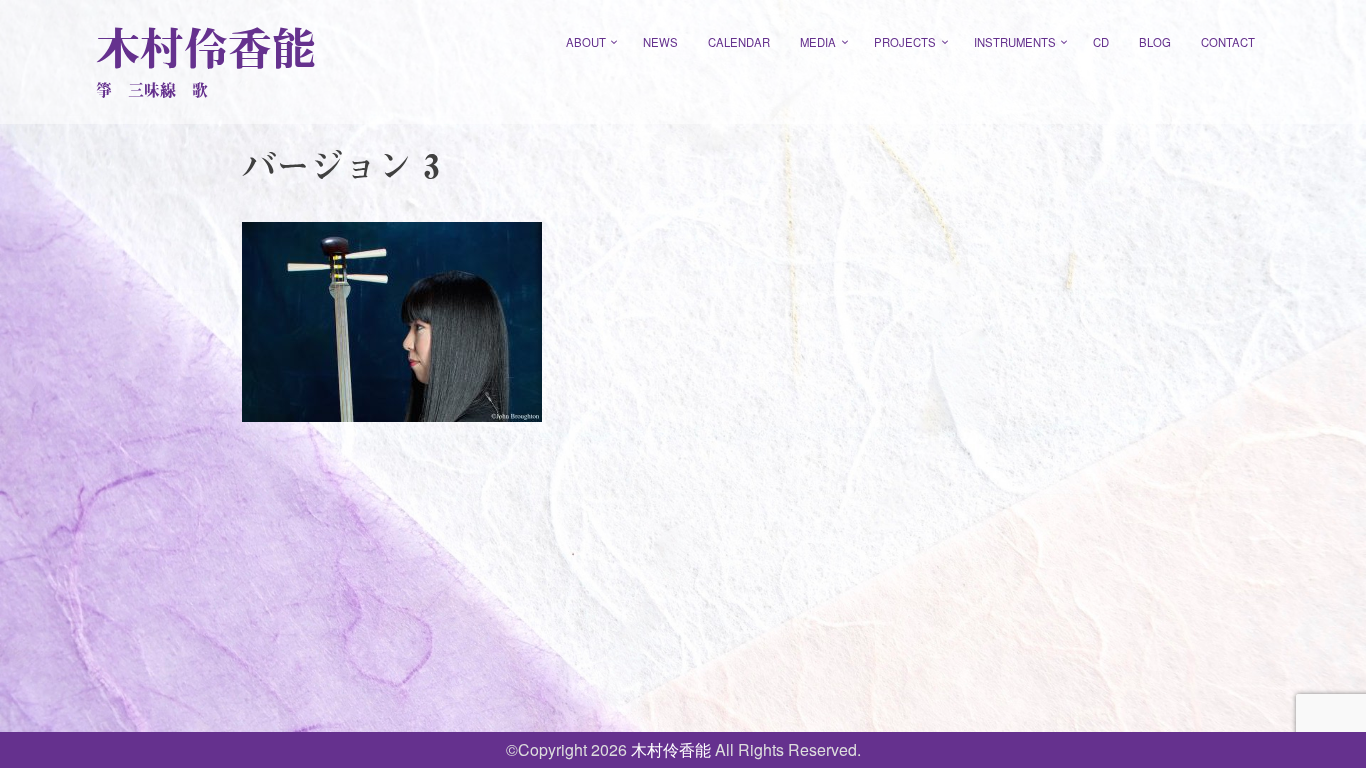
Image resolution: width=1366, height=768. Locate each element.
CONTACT (1228, 42)
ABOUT (586, 42)
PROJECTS (905, 42)
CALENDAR (739, 42)
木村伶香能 (206, 48)
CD (1101, 42)
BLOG (1155, 42)
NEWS (660, 42)
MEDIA (818, 42)
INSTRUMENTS (1015, 42)
